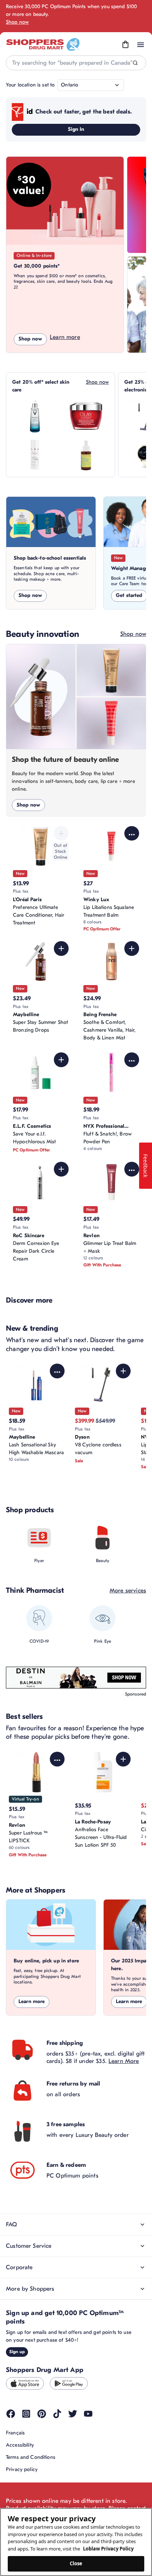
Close (76, 2563)
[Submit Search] (135, 63)
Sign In (76, 129)
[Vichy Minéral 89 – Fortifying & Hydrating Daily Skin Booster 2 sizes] (35, 416)
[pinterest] (42, 2414)
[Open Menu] (141, 45)
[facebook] (11, 2414)
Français (15, 2433)
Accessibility (20, 2445)
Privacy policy (22, 2469)
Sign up (17, 2352)
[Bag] (125, 45)
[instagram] (26, 2414)
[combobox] (76, 63)
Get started (129, 595)
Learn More (124, 2061)
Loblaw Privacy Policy (108, 2549)
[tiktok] (57, 2414)
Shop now (17, 22)
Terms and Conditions (31, 2457)
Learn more (65, 337)
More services (128, 1591)
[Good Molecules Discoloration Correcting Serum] (86, 455)
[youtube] (88, 2414)
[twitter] (73, 2414)
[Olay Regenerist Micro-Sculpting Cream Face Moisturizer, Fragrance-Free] (86, 416)
